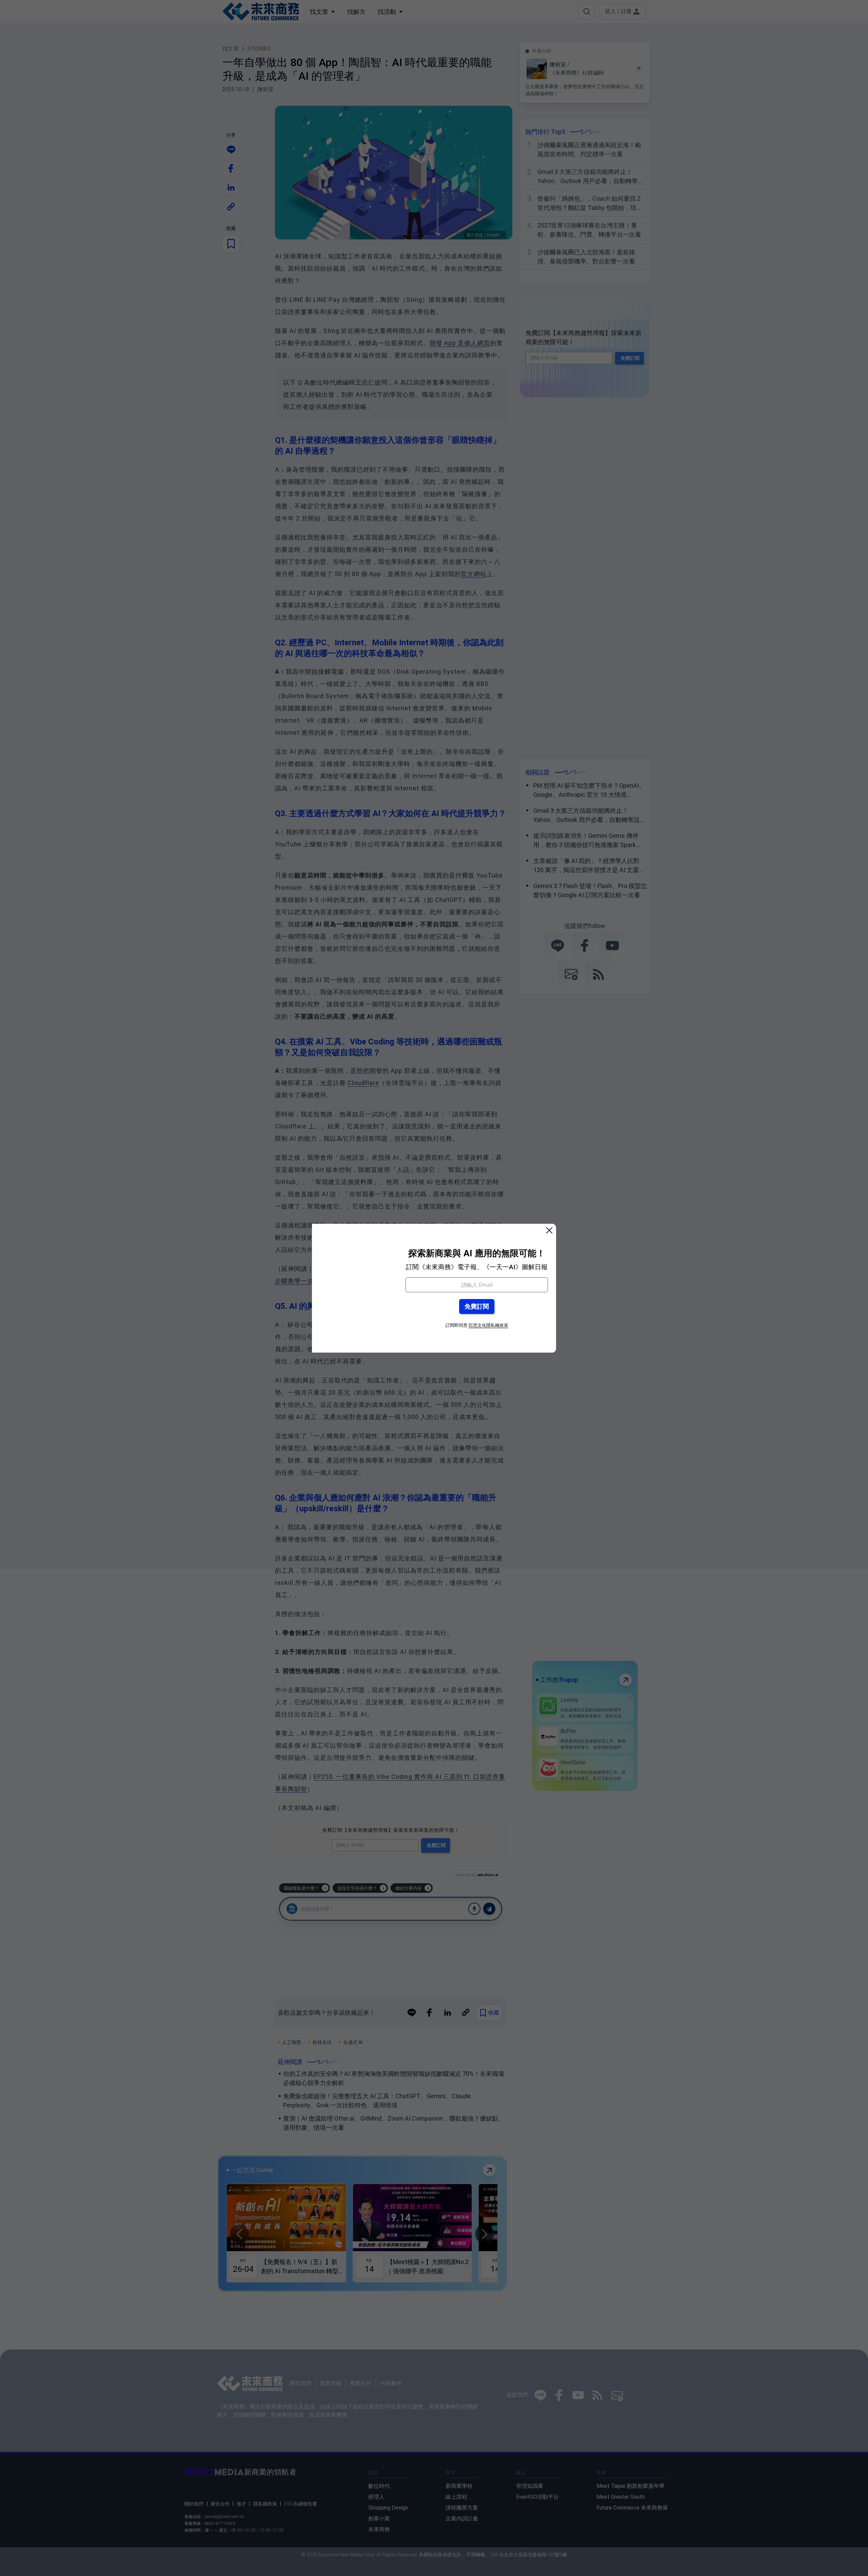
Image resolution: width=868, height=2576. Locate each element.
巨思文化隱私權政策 (488, 1325)
